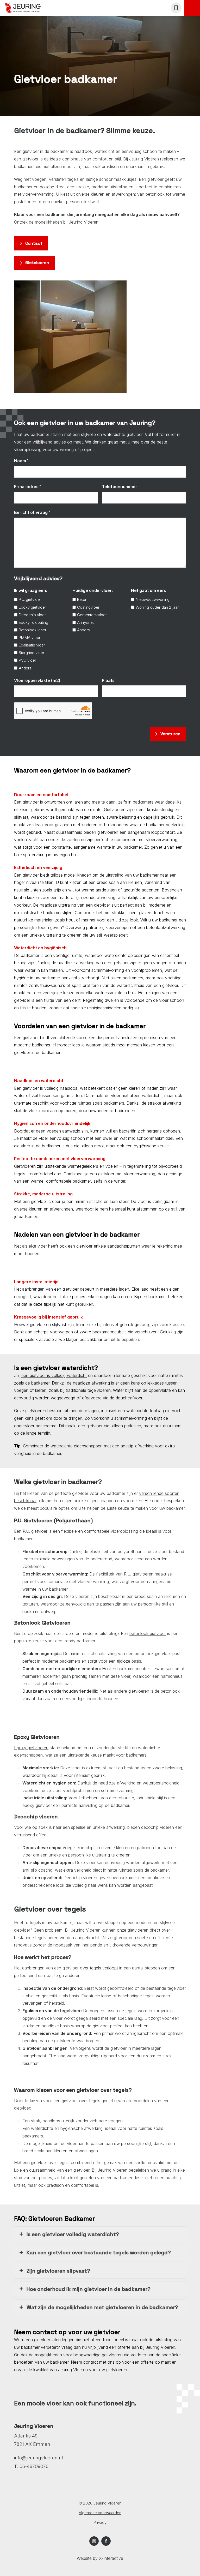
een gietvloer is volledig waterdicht (54, 1375)
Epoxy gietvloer (32, 607)
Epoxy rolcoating (33, 622)
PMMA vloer (30, 637)
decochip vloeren (158, 1827)
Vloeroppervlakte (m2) (37, 680)
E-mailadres (28, 486)
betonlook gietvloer (148, 1633)
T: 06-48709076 (31, 2466)
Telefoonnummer (120, 487)
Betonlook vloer (33, 630)
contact (91, 2362)
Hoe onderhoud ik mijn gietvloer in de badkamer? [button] (89, 2289)
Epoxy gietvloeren (31, 1748)
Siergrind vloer (32, 653)
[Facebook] (106, 2541)
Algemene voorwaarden (100, 2513)
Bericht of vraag (32, 512)
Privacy (100, 2522)
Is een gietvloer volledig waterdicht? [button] (73, 2234)
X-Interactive (111, 2558)
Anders (25, 668)
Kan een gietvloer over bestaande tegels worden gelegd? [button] (99, 2252)
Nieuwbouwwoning (153, 599)
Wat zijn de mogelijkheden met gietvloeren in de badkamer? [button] (102, 2307)
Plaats (108, 680)
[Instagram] (94, 2541)
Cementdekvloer (92, 615)
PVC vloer (27, 660)
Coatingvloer (88, 607)
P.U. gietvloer (30, 599)
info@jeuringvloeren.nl (39, 2458)
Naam (21, 461)
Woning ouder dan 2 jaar (157, 607)
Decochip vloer (32, 615)
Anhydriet (85, 622)
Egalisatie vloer (32, 645)
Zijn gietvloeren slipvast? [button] (58, 2271)
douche (47, 187)
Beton (82, 599)
